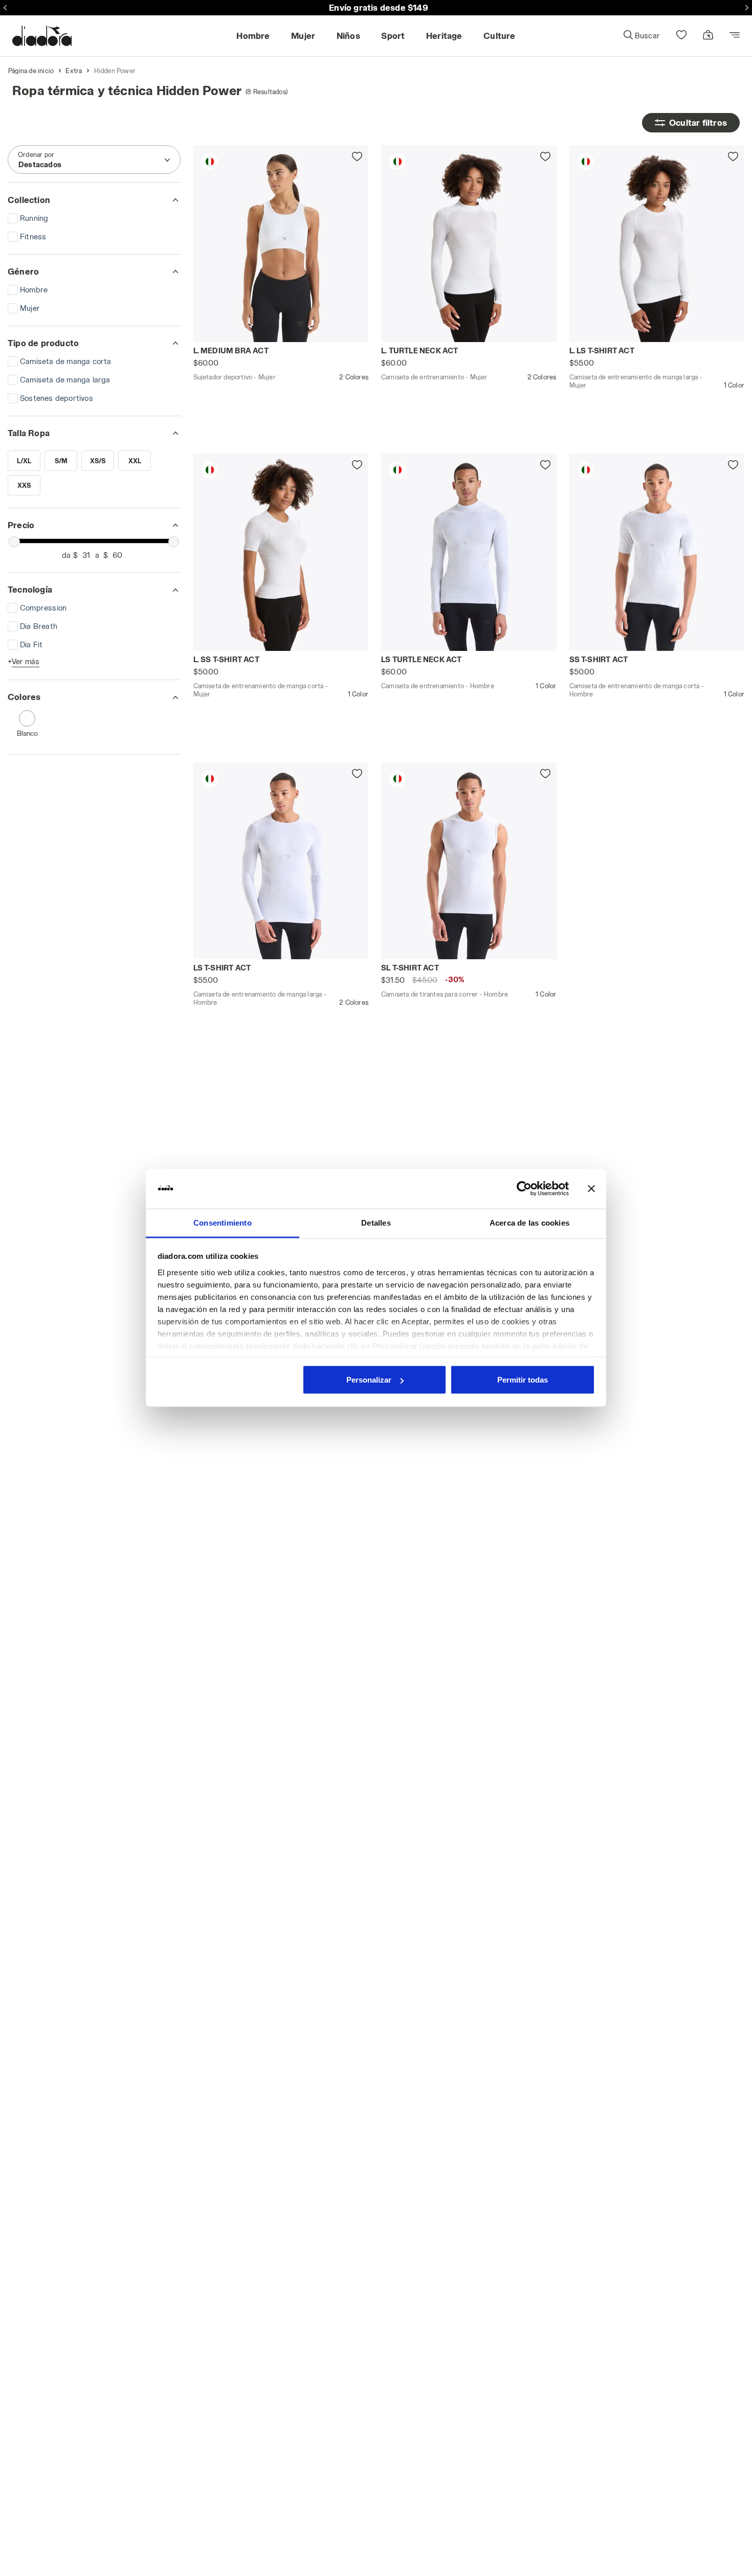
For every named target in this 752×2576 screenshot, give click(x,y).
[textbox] (40, 165)
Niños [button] (348, 36)
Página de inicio (31, 71)
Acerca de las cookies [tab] (529, 1222)
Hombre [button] (253, 36)
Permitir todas (523, 1380)
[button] (641, 36)
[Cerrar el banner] (591, 1189)
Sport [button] (393, 36)
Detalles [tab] (376, 1222)
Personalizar (369, 1380)
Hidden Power (115, 71)
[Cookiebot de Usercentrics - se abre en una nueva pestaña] (524, 1189)
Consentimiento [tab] (223, 1222)
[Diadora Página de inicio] (42, 36)
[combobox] (94, 160)
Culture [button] (499, 36)
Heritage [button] (444, 36)
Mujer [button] (303, 36)
